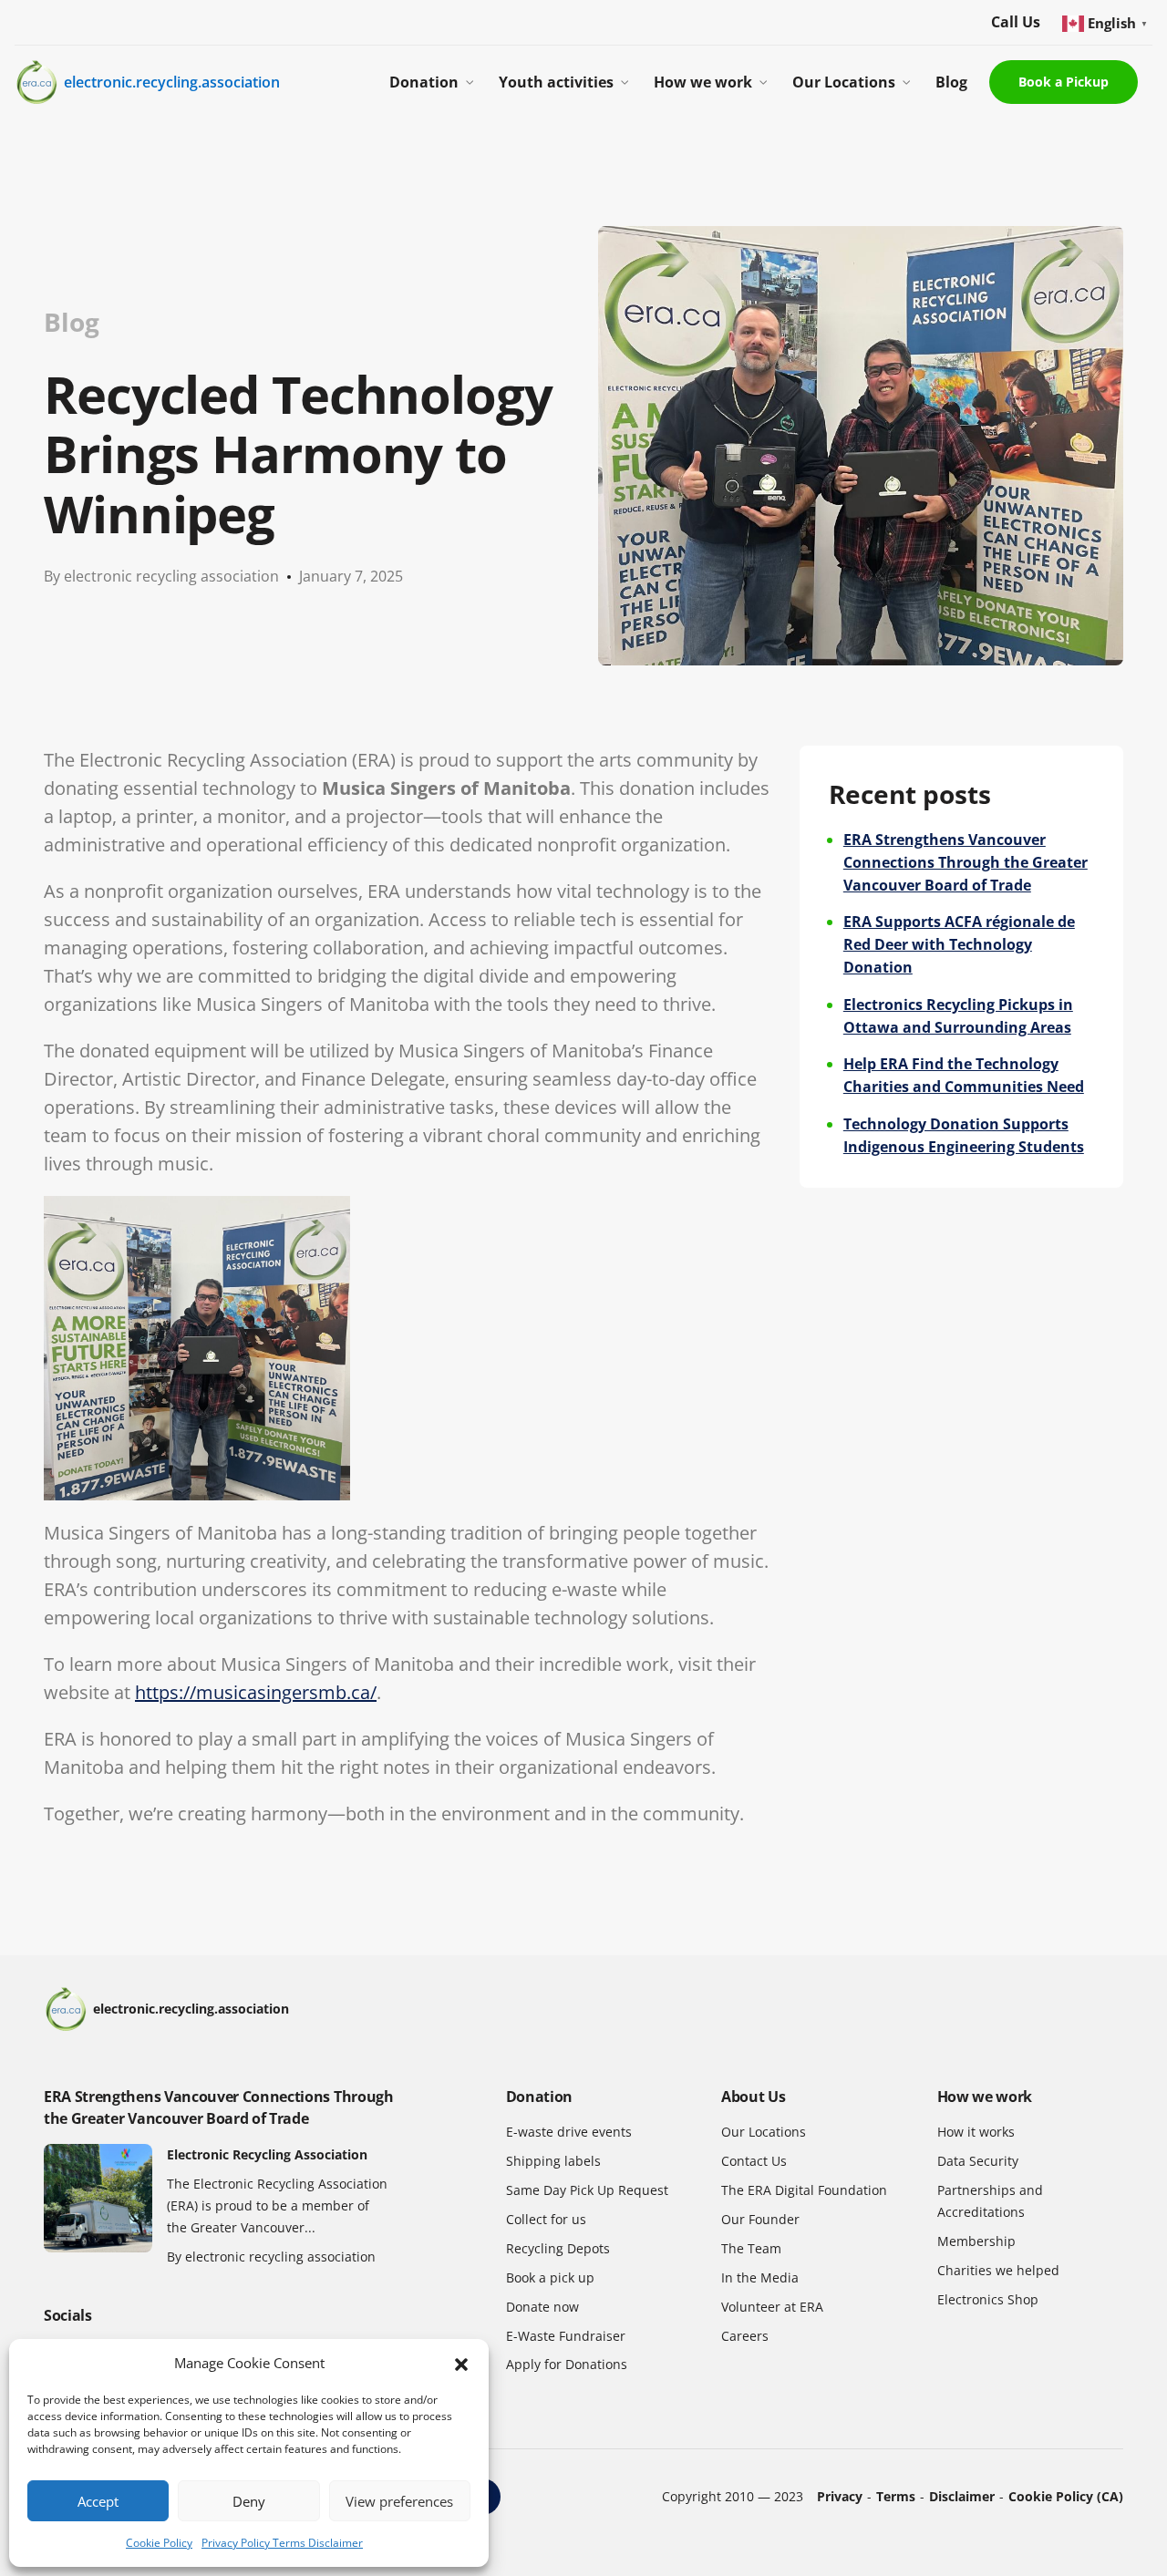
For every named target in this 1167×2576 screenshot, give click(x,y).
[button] (461, 2364)
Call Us (1016, 22)
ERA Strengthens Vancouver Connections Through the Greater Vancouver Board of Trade (966, 862)
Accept (98, 2501)
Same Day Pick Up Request (587, 2190)
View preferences (399, 2501)
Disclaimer (962, 2496)
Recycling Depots (558, 2248)
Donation (424, 82)
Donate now (542, 2307)
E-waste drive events (569, 2132)
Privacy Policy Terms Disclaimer (282, 2543)
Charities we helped (998, 2270)
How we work (703, 82)
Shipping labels (553, 2161)
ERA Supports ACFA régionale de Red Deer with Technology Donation (959, 944)
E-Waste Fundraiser (566, 2336)
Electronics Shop (988, 2299)
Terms (896, 2496)
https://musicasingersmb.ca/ (256, 1692)
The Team (751, 2248)
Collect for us (546, 2219)
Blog (951, 82)
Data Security (978, 2161)
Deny (249, 2501)
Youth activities (556, 82)
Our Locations (844, 82)
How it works (976, 2132)
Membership (976, 2241)
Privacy (840, 2496)
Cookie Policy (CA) (1066, 2496)
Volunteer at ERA (772, 2307)
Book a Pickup (1064, 82)
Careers (745, 2336)
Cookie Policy (159, 2543)
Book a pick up (550, 2277)
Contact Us (754, 2161)
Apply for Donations (567, 2364)
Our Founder (760, 2219)
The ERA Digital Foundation (804, 2190)
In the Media (760, 2277)
